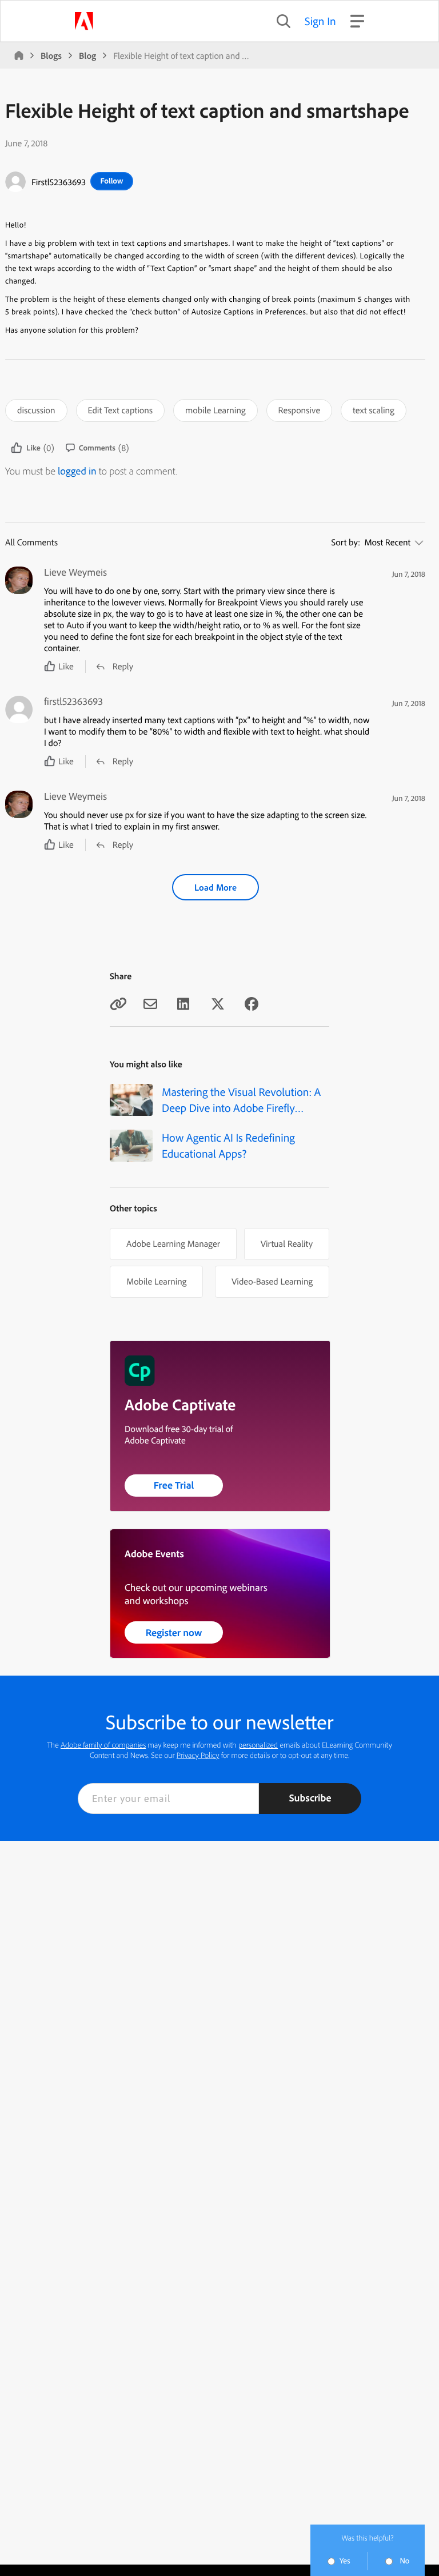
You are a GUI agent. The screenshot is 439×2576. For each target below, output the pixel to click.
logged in (77, 471)
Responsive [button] (300, 410)
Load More (215, 887)
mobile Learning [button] (215, 410)
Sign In (320, 21)
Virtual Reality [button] (287, 1243)
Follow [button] (111, 181)
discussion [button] (36, 410)
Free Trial (174, 1485)
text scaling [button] (374, 410)
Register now (174, 1632)
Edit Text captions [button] (120, 410)
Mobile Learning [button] (156, 1281)
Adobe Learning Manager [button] (173, 1243)
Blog (87, 55)
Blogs (51, 55)
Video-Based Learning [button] (272, 1281)
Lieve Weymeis (75, 572)
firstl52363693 (59, 182)
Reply (123, 666)
